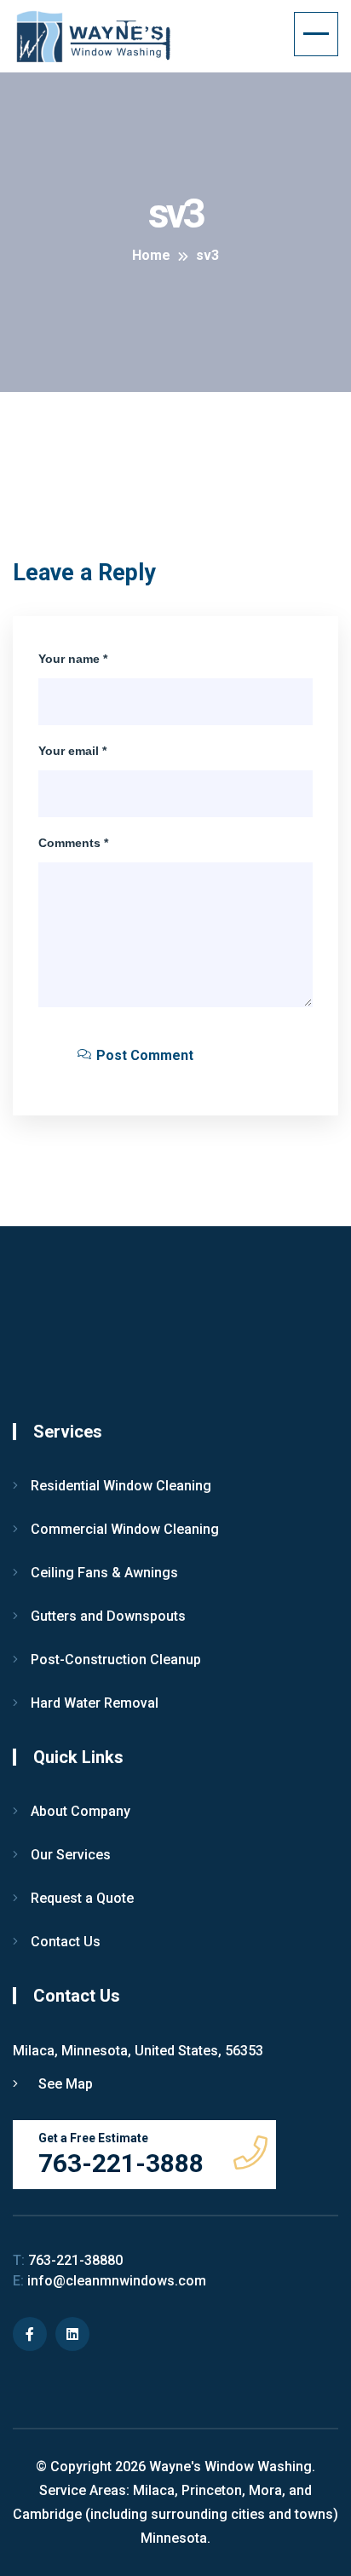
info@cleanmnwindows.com (109, 2281)
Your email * (72, 751)
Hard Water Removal (95, 1703)
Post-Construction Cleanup (116, 1660)
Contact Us (66, 1942)
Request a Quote (82, 1898)
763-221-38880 (68, 2260)
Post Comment (143, 1055)
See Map (64, 2084)
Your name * (73, 659)
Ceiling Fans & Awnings (104, 1573)
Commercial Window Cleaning (125, 1529)
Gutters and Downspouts (108, 1616)
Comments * (73, 843)
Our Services (71, 1855)
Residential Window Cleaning (121, 1486)
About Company (81, 1811)
